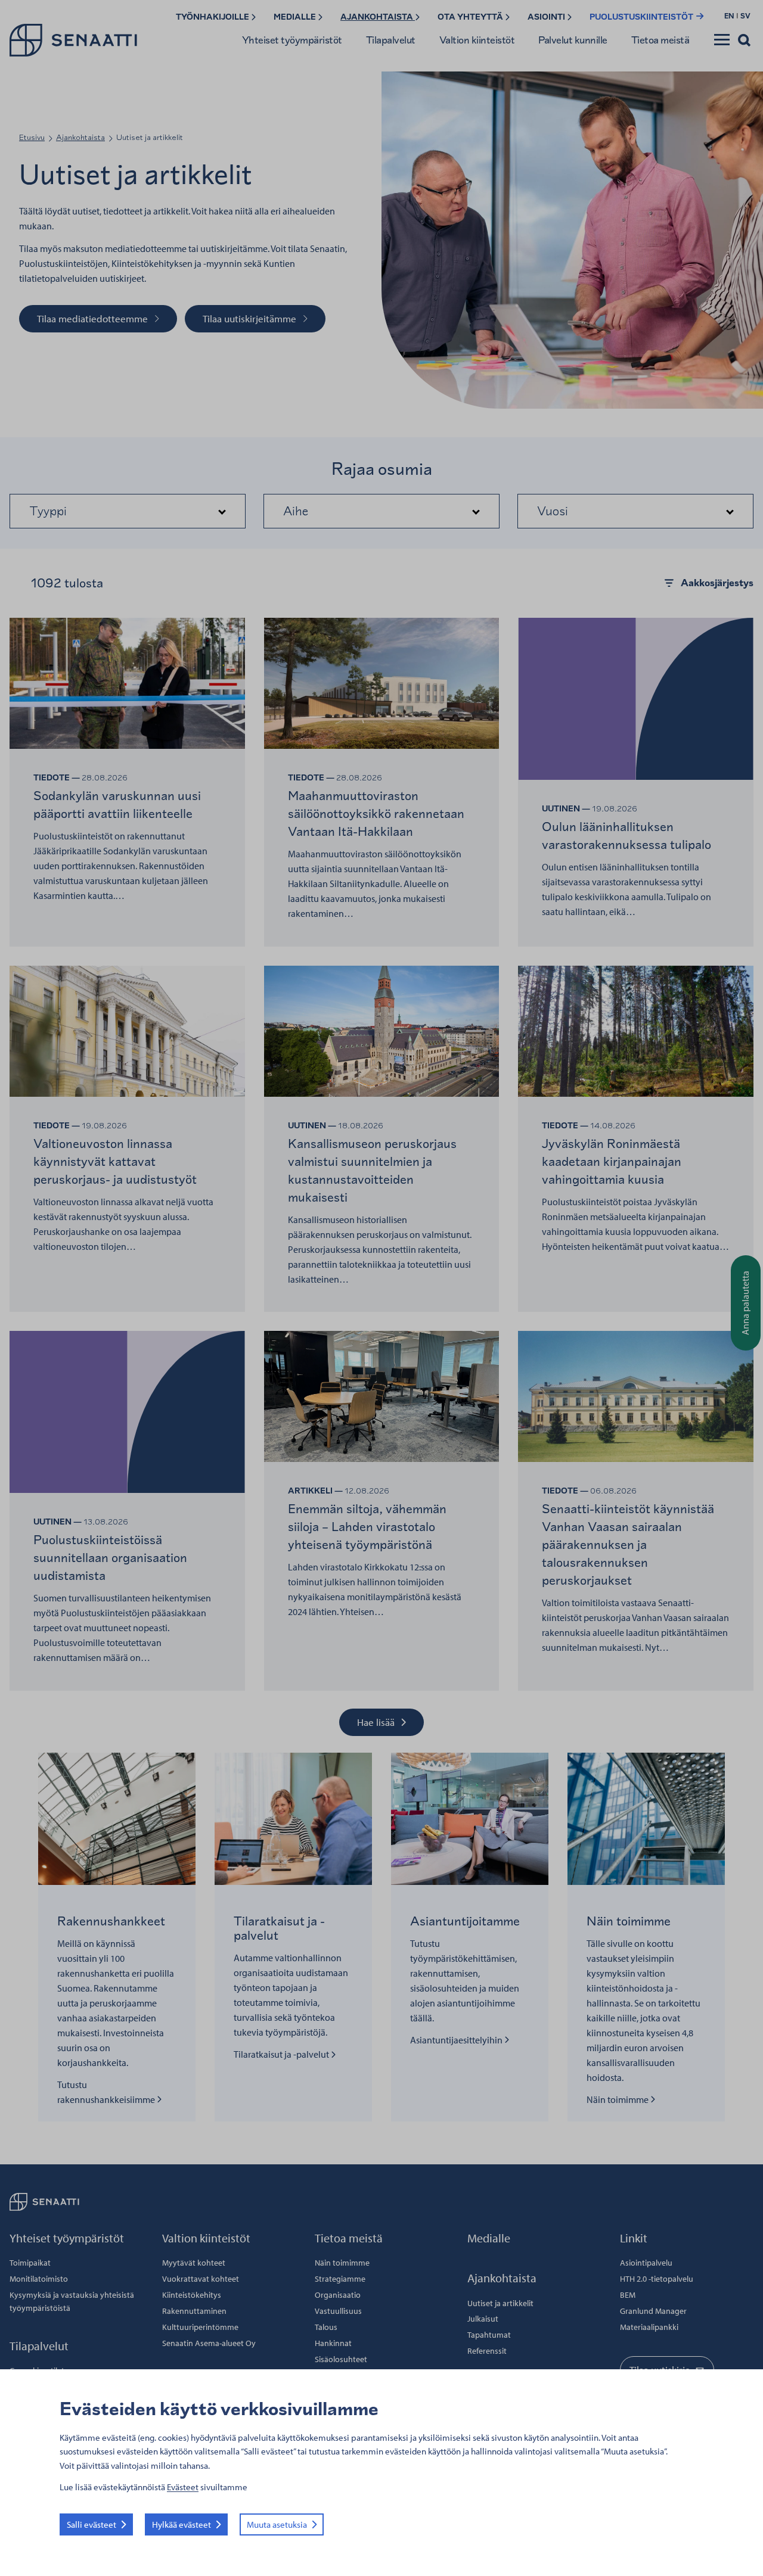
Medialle (296, 17)
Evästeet (183, 2487)
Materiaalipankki (649, 2327)
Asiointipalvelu (646, 2263)
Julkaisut (483, 2319)
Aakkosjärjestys (717, 583)
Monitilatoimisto (39, 2279)
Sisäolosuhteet (341, 2359)
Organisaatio (338, 2295)
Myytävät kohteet (194, 2263)
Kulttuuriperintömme (200, 2327)
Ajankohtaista (378, 17)
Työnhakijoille (213, 17)
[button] (128, 511)
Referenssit (487, 2351)
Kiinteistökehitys (192, 2295)
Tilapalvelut (391, 40)
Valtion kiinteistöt (477, 40)
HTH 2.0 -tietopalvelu (657, 2279)
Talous (326, 2327)
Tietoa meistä (660, 40)
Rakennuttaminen (194, 2311)
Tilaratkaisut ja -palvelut (282, 2054)
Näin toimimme (621, 2099)
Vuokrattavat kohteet (201, 2279)
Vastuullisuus (338, 2311)
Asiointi (547, 17)
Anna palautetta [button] (745, 1303)
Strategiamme (340, 2279)
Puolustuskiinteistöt (642, 17)
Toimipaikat (30, 2263)
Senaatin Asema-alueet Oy (209, 2343)
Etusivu (32, 137)
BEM (628, 2295)
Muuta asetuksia (277, 2524)
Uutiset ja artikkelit (500, 2303)
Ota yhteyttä (471, 17)
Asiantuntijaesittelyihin (457, 2040)
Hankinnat (333, 2343)
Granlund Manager (653, 2311)
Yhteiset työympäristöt (292, 40)
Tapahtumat (489, 2335)
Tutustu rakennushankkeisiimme (107, 2092)
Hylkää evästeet (182, 2524)
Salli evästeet (92, 2524)
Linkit (634, 2238)
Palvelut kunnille (573, 40)
